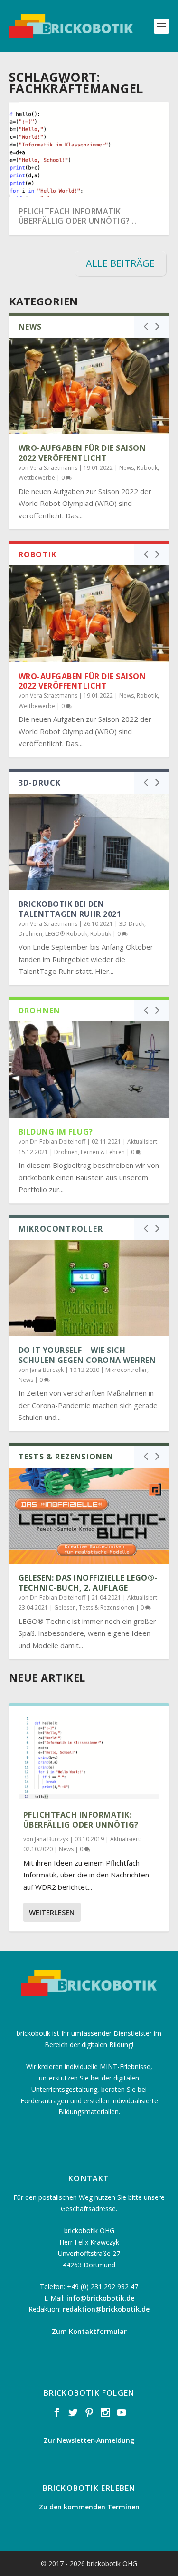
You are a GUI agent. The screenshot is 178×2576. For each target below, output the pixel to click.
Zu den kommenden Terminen (89, 2507)
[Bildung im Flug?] (89, 1070)
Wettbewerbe (37, 478)
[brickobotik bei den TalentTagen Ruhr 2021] (89, 842)
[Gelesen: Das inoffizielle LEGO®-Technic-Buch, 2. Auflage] (89, 1516)
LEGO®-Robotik (66, 934)
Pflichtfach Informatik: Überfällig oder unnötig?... (78, 216)
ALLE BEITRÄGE (120, 263)
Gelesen (65, 1608)
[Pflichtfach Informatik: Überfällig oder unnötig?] (89, 1758)
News (126, 468)
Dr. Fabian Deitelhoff (58, 1142)
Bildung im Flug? (56, 1132)
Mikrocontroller (126, 1370)
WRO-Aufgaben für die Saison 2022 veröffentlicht (82, 453)
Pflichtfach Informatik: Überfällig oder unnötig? (81, 1820)
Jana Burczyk (47, 1370)
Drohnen (30, 934)
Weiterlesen (52, 1912)
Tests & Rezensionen (107, 1608)
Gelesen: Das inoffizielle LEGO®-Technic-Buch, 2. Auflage (88, 1583)
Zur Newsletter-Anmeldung (89, 2440)
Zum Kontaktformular (89, 2331)
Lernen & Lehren (103, 1152)
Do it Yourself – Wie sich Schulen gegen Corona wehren (87, 1355)
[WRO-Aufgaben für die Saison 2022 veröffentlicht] (89, 386)
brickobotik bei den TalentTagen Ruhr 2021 (70, 909)
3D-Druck (132, 924)
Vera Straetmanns (54, 468)
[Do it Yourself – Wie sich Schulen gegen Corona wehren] (89, 1288)
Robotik (147, 468)
